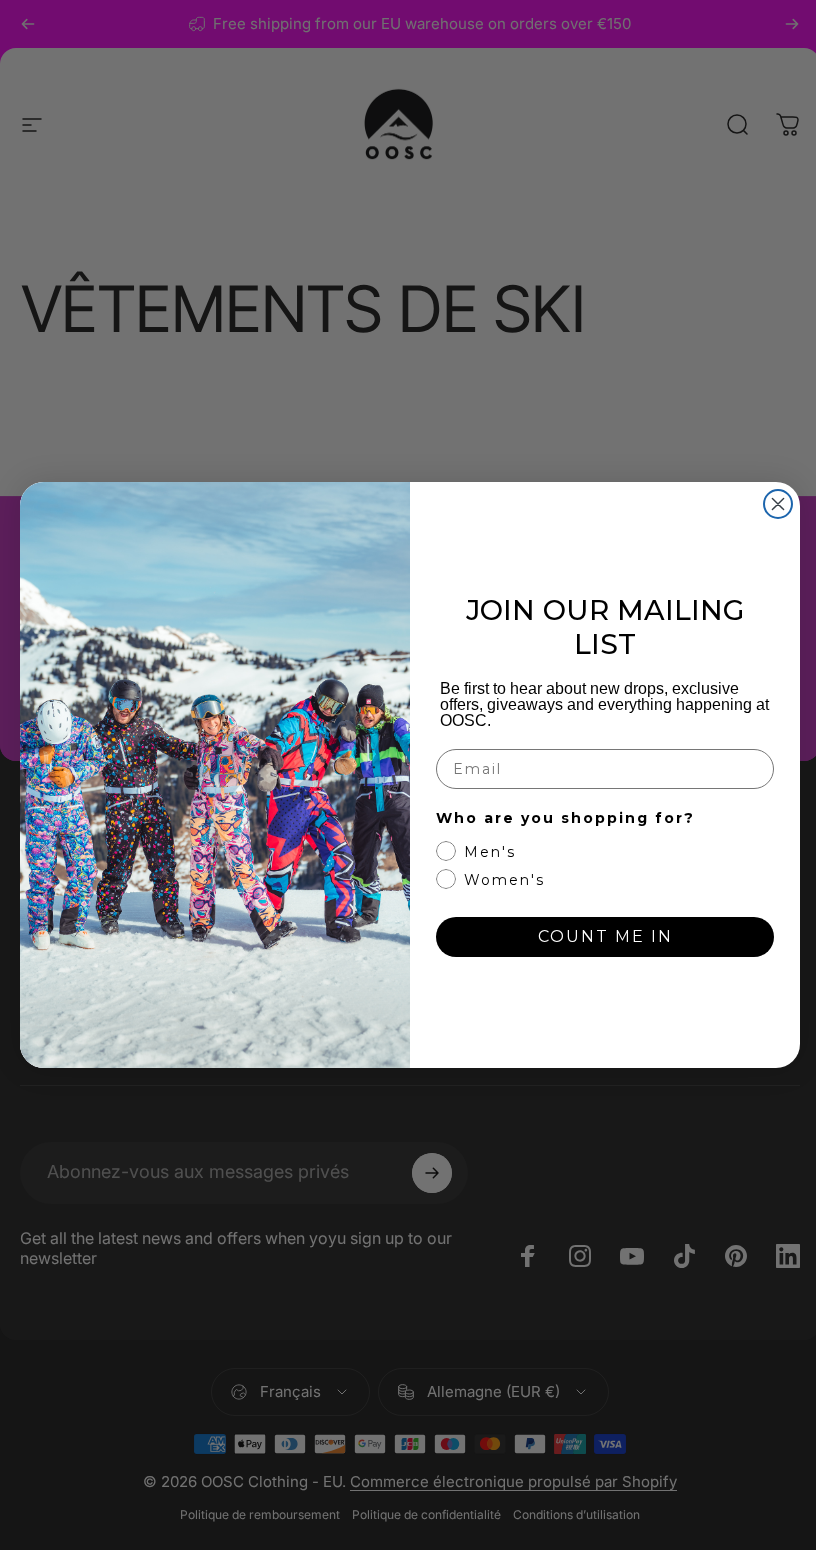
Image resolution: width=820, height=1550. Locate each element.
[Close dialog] (778, 504)
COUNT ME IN (605, 936)
